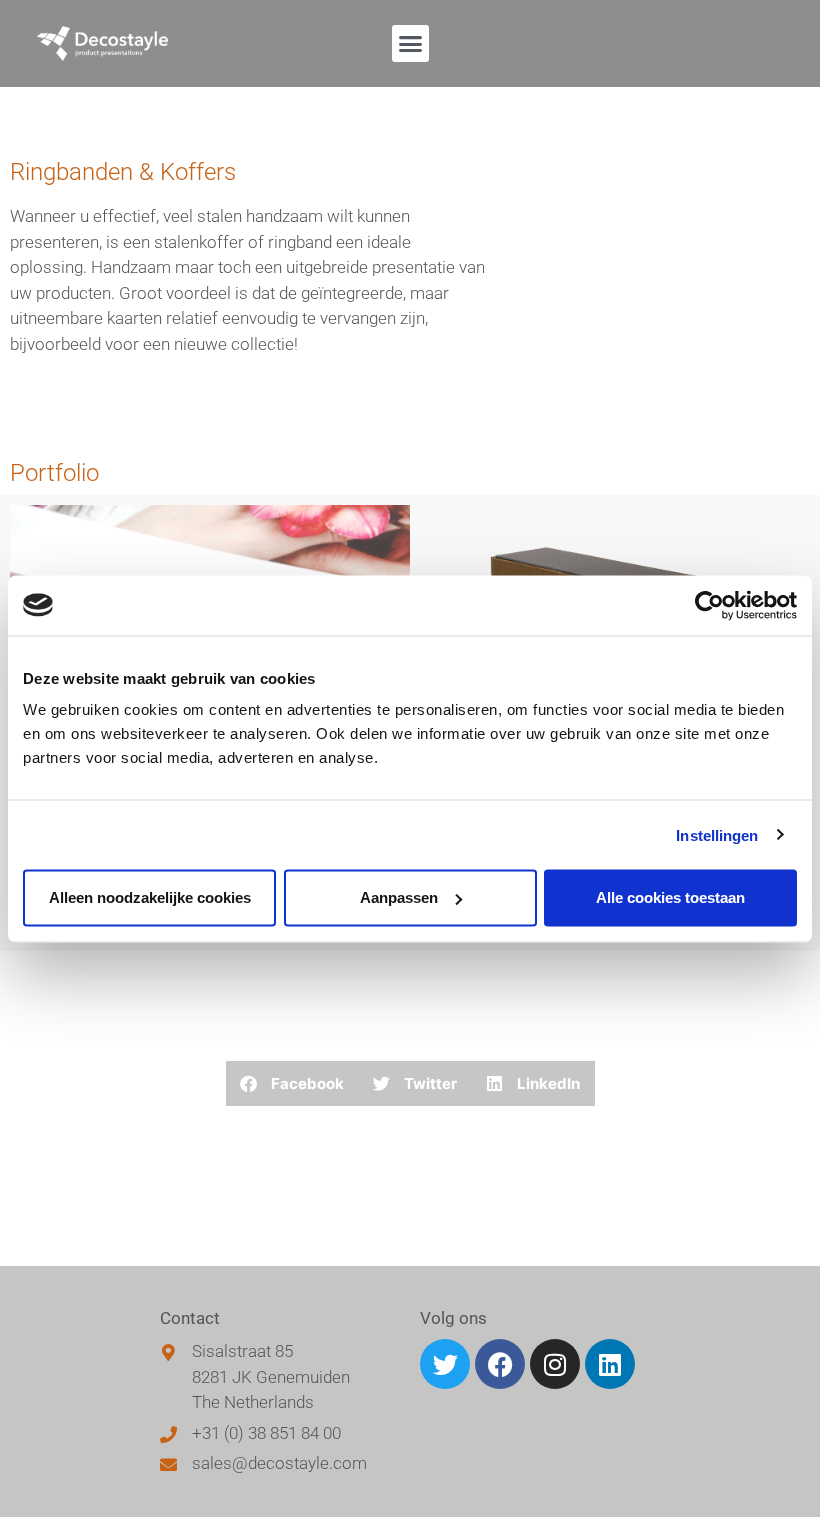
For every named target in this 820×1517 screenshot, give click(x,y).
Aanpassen (399, 897)
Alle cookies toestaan (670, 897)
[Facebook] (500, 1364)
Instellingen (717, 834)
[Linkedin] (610, 1364)
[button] (411, 44)
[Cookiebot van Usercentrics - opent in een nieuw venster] (709, 605)
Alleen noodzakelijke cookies (150, 897)
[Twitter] (445, 1364)
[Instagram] (555, 1364)
